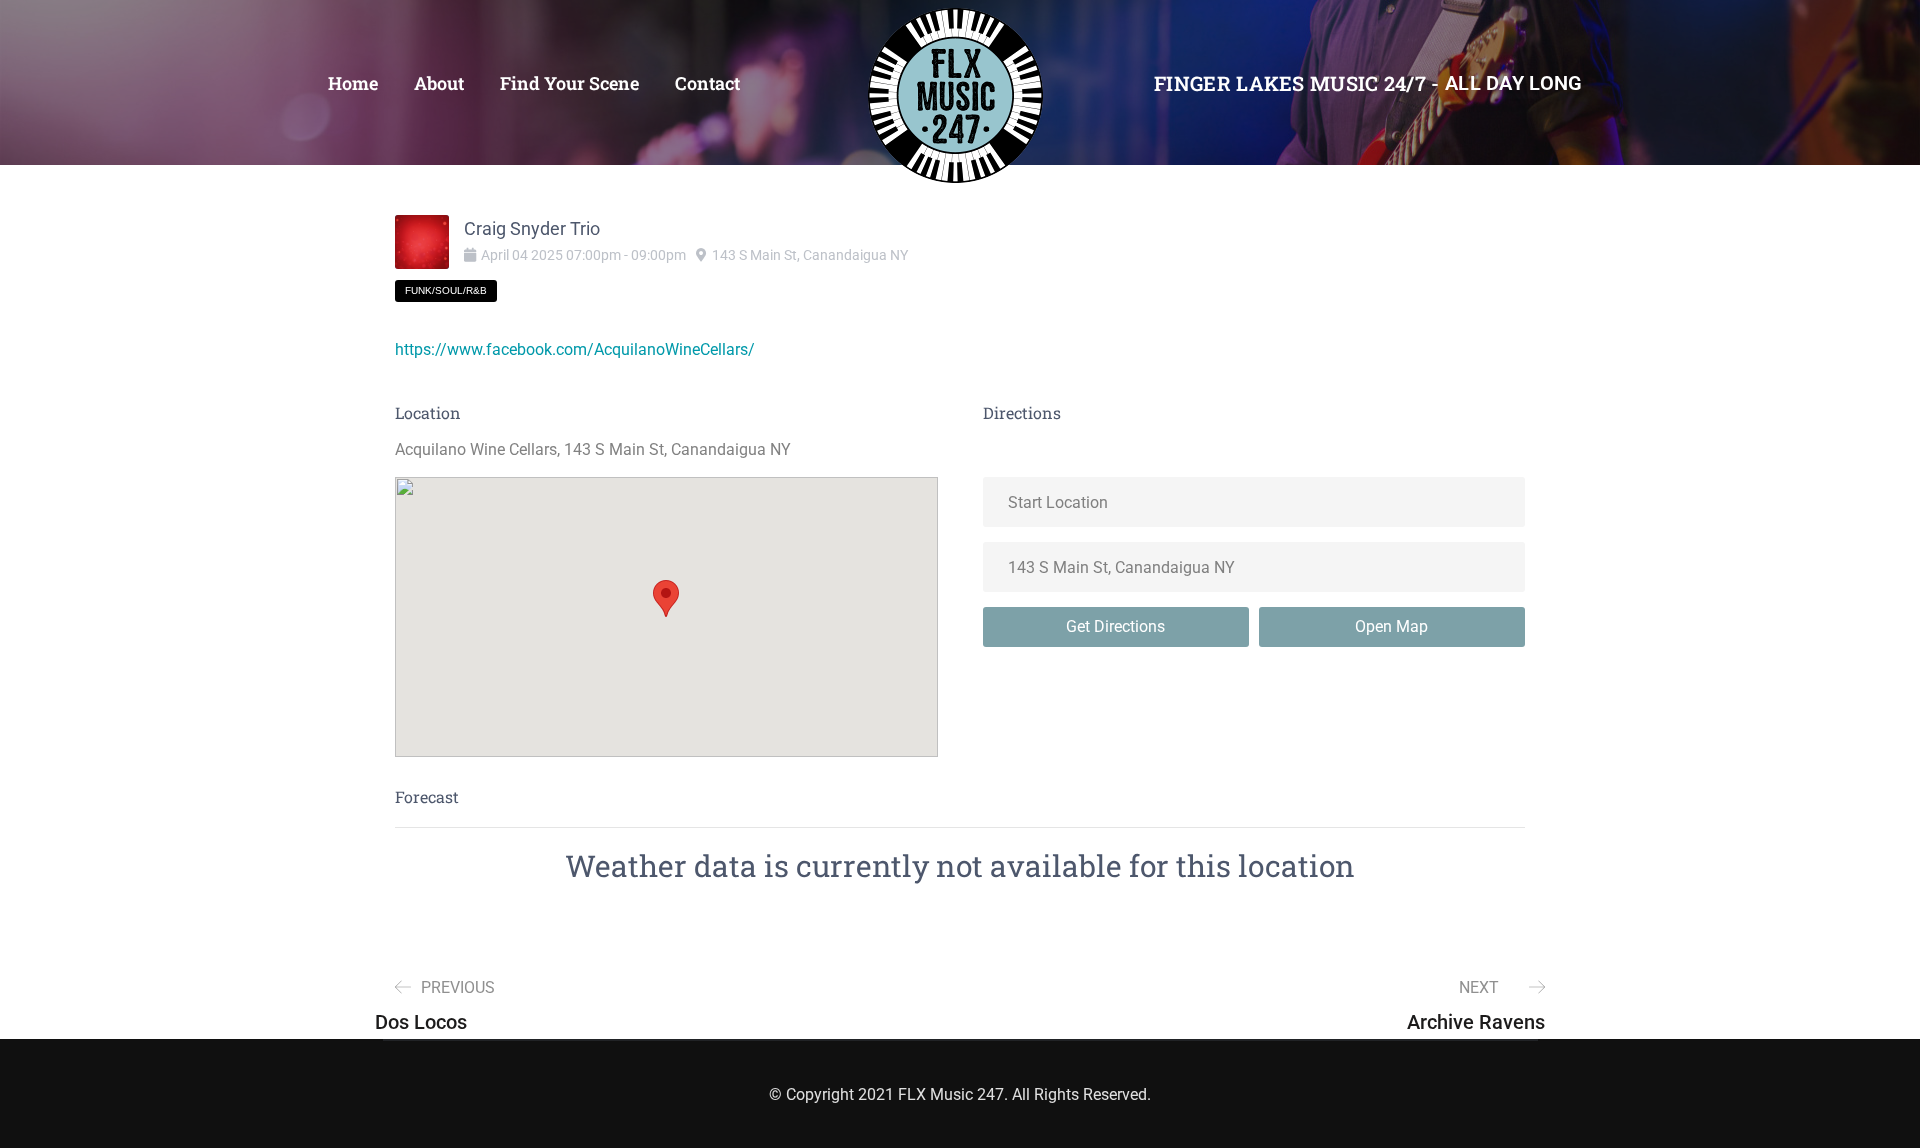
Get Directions (1115, 626)
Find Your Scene (569, 83)
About (439, 83)
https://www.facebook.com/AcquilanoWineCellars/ (575, 349)
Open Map (1391, 626)
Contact (707, 83)
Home (353, 83)
